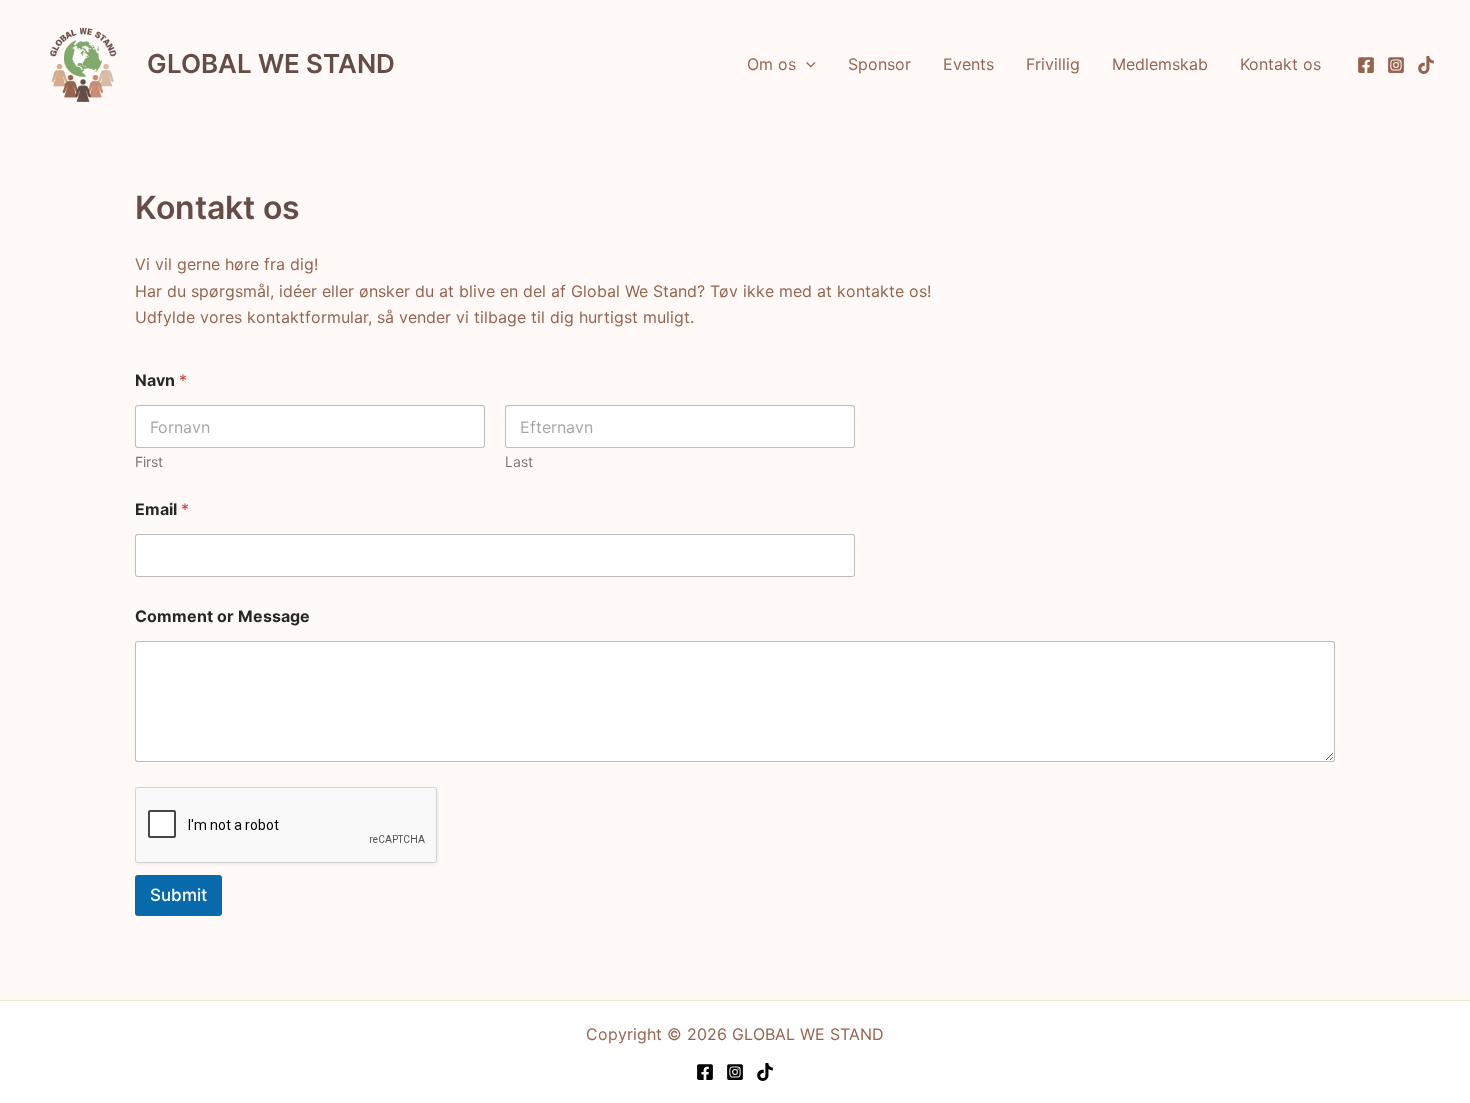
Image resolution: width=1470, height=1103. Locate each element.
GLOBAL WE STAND (271, 63)
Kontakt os (1280, 64)
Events (968, 64)
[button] (806, 64)
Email (162, 509)
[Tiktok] (1426, 65)
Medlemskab (1160, 64)
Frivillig (1053, 64)
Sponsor (879, 64)
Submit (178, 895)
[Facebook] (1366, 65)
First (149, 461)
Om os (771, 64)
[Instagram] (1396, 65)
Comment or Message (222, 616)
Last (519, 461)
